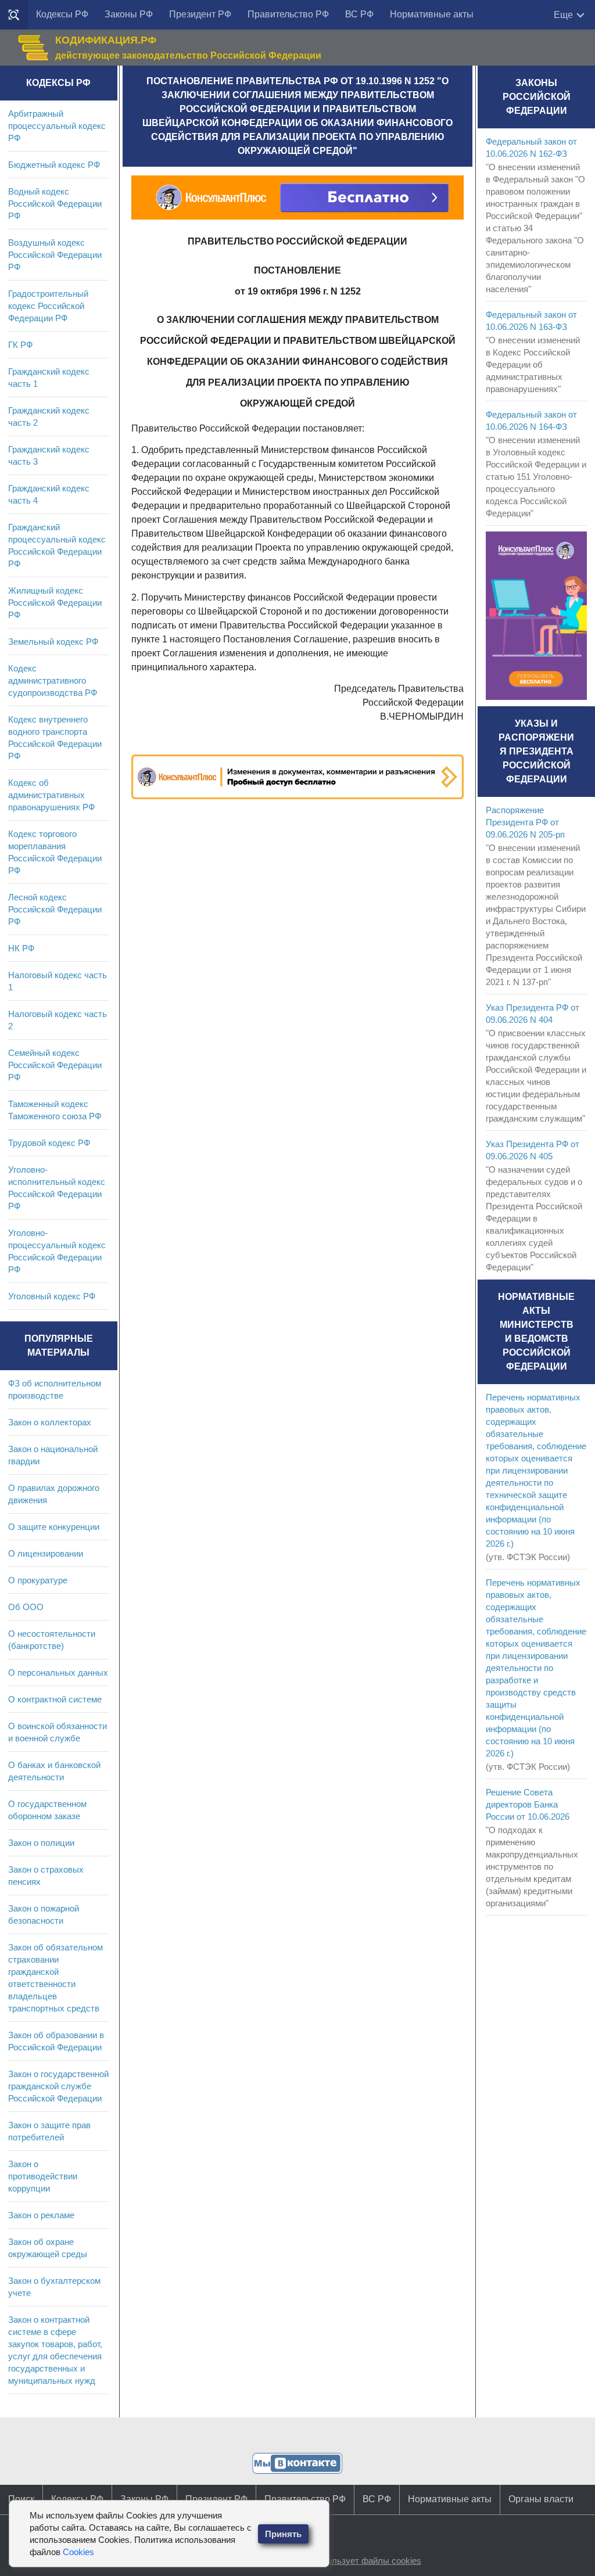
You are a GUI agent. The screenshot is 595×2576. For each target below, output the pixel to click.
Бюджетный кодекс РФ (54, 165)
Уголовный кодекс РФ (52, 1296)
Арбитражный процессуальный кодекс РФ (57, 126)
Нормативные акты (432, 14)
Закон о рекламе (41, 2215)
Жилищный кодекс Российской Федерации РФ (55, 603)
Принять (283, 2534)
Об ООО (26, 1607)
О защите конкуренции (54, 1527)
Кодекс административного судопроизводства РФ (53, 680)
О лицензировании (46, 1553)
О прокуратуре (38, 1580)
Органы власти (541, 2499)
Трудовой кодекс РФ (49, 1143)
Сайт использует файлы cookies (356, 2561)
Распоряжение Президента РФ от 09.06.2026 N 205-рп (525, 822)
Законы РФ (129, 14)
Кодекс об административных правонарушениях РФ (51, 795)
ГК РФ (20, 345)
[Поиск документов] (14, 15)
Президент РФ (200, 14)
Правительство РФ (288, 14)
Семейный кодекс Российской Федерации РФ (55, 1065)
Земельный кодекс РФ (53, 642)
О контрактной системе (55, 1699)
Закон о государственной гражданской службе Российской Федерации (58, 2086)
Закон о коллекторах (50, 1422)
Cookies (78, 2552)
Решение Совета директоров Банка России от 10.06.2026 (528, 1804)
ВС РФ (359, 14)
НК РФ (21, 948)
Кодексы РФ (62, 14)
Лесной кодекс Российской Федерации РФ (55, 909)
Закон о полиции (41, 1843)
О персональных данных (58, 1673)
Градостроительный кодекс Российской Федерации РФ (48, 306)
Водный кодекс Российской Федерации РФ (55, 204)
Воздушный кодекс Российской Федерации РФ (55, 255)
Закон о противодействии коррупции (43, 2176)
